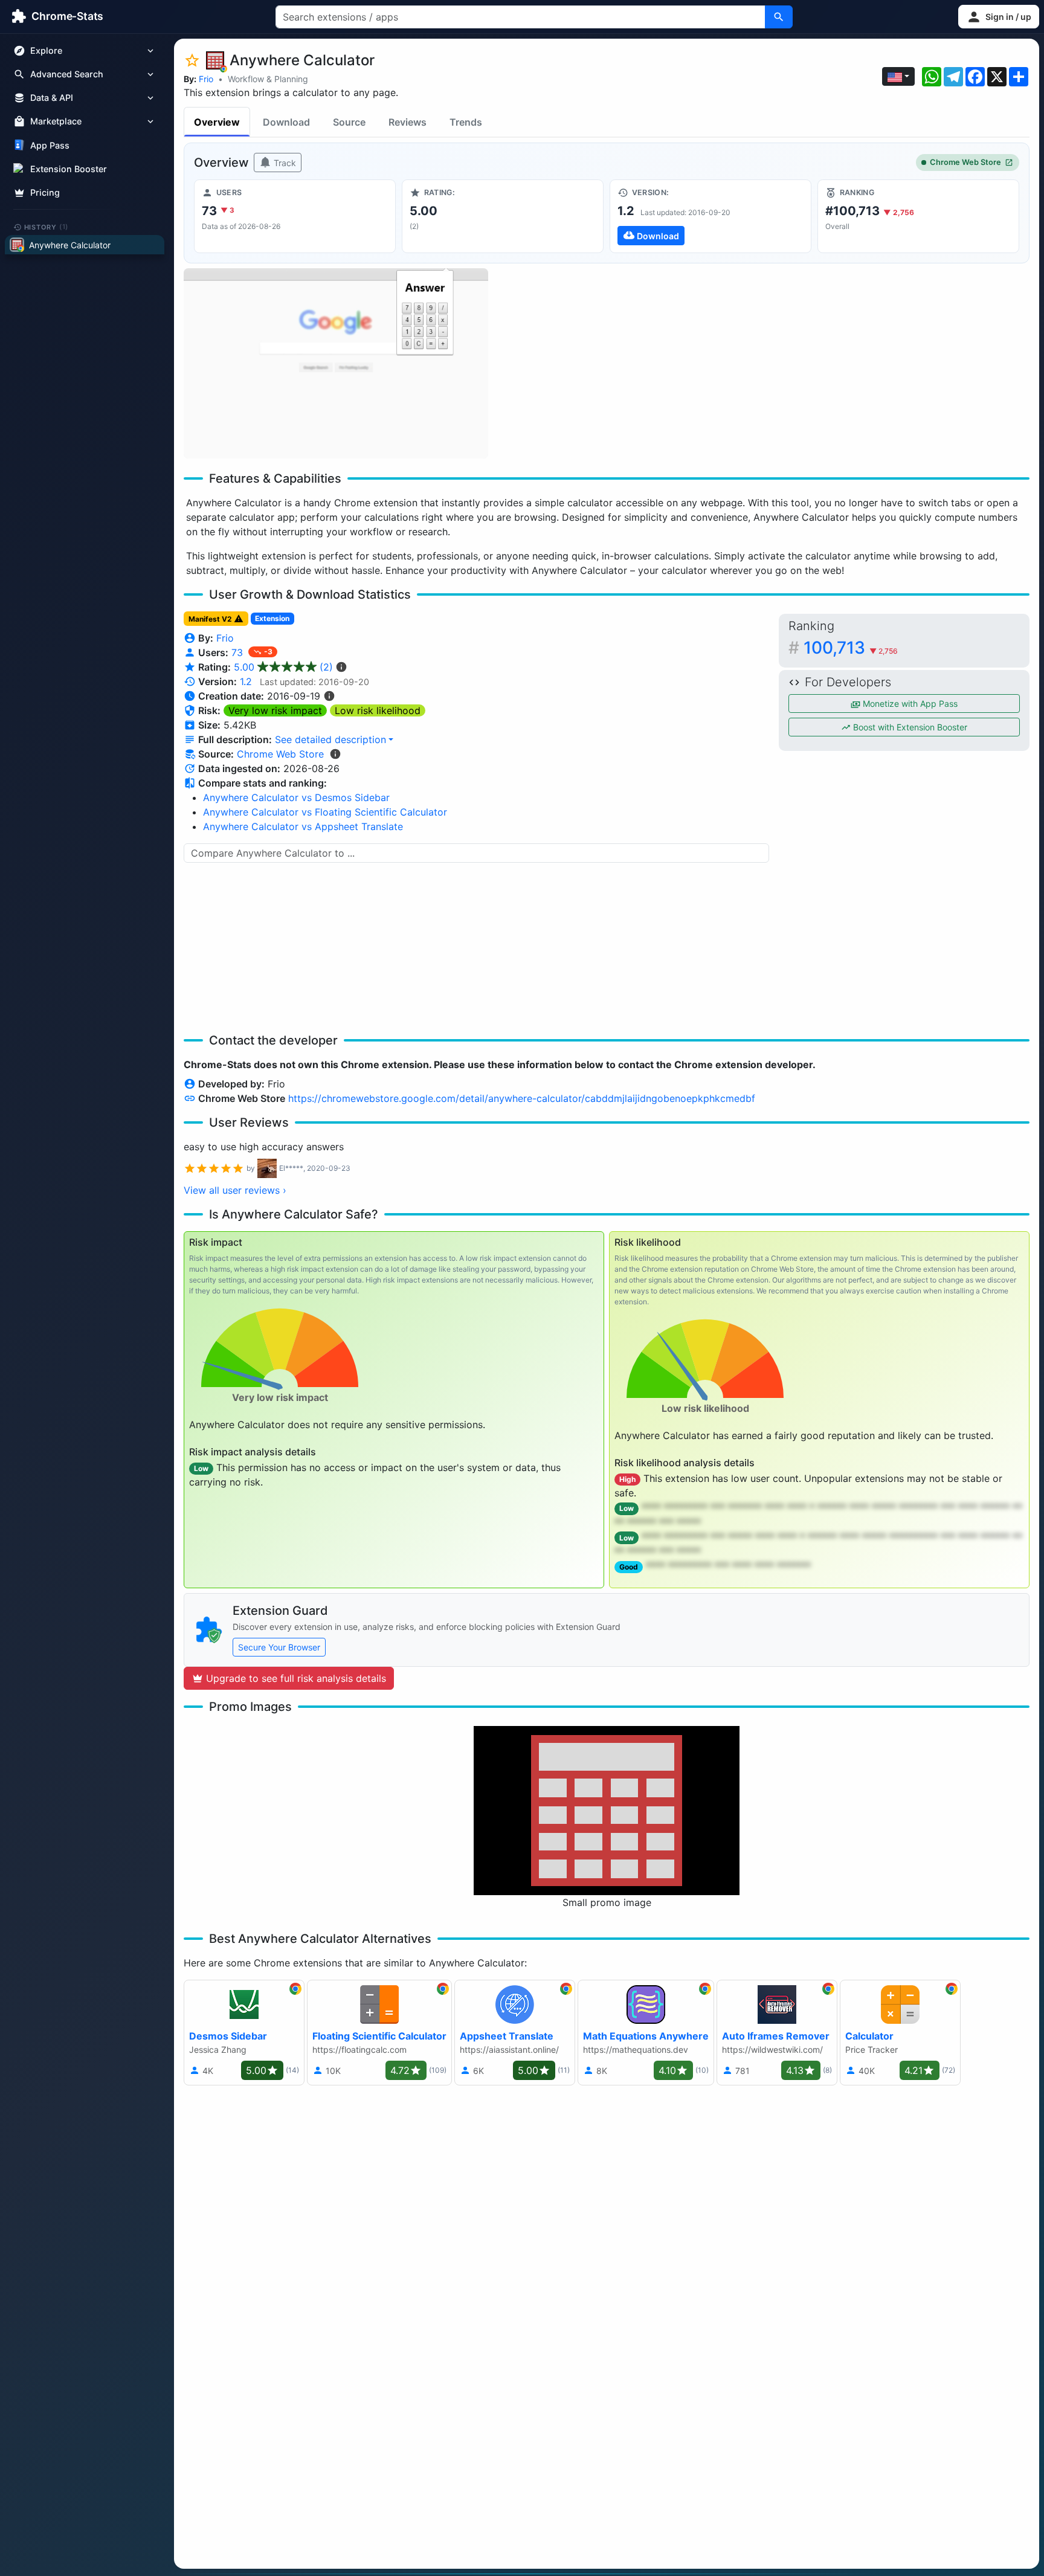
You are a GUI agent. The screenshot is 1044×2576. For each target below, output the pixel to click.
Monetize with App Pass (909, 704)
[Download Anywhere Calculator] (710, 216)
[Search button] (779, 17)
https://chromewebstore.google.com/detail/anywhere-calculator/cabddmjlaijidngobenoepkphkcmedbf (522, 1098)
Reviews (408, 122)
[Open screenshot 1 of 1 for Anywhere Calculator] (336, 363)
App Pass (50, 145)
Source (349, 122)
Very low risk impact (275, 710)
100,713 (851, 648)
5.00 (283, 667)
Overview (217, 122)
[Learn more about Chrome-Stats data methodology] (335, 754)
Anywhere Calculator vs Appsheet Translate (303, 826)
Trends (466, 122)
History (47, 227)
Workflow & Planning (268, 79)
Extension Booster (69, 169)
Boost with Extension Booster (909, 727)
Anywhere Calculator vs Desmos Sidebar (296, 797)
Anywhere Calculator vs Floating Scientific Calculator (325, 812)
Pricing (45, 192)
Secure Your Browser (279, 1647)
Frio (206, 79)
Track (284, 163)
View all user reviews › (235, 1190)
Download (286, 122)
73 (239, 652)
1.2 (246, 681)
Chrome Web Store (965, 162)
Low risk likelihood (378, 710)
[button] (999, 17)
